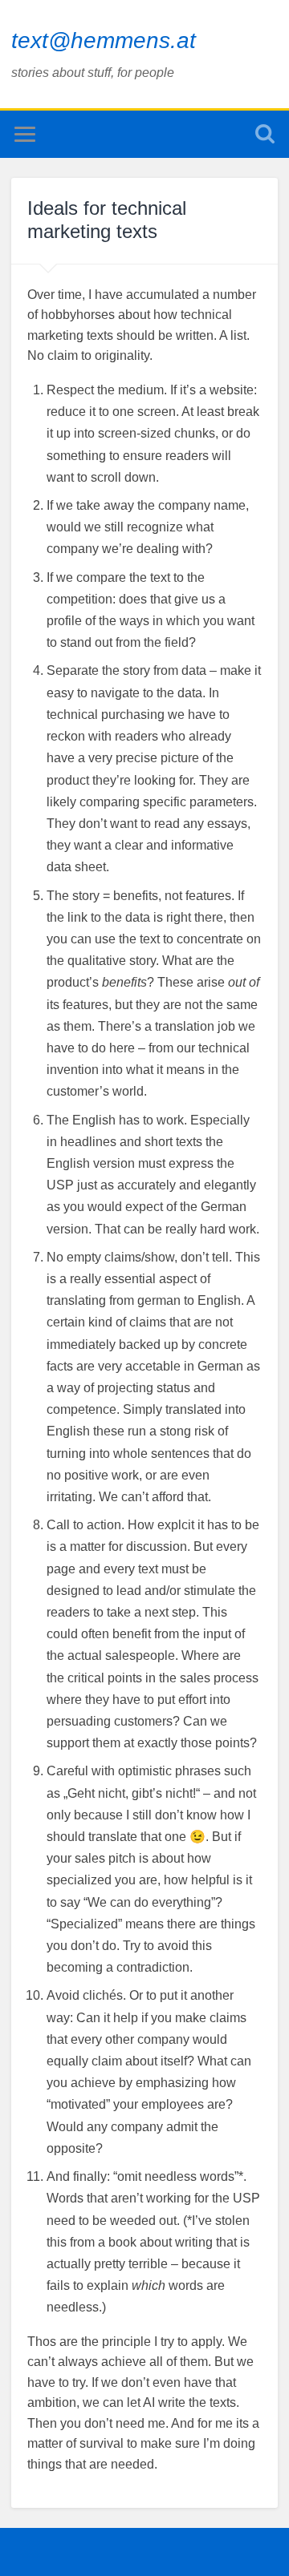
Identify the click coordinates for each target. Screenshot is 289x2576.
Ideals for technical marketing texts (107, 220)
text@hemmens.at (104, 40)
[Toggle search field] (265, 134)
